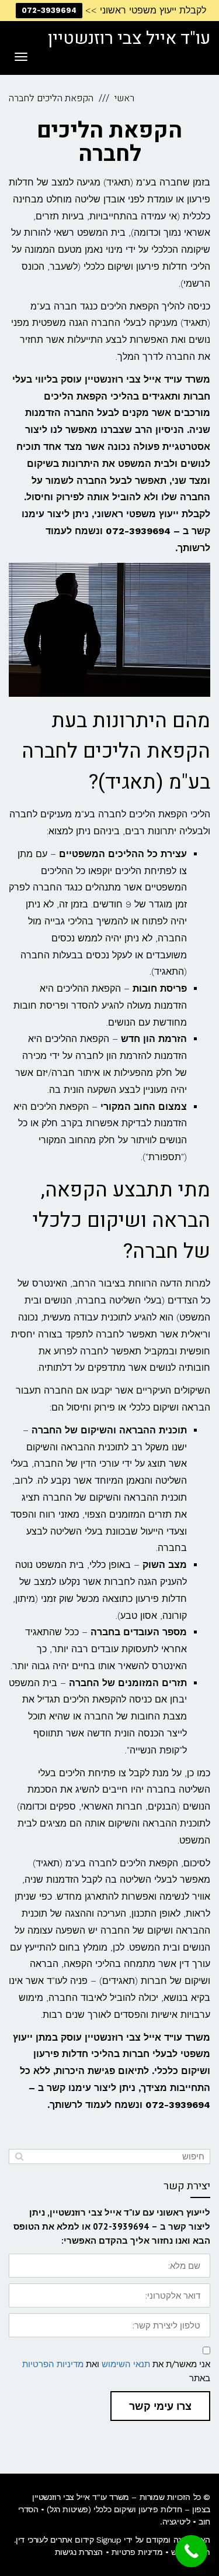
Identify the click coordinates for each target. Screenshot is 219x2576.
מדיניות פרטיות (137, 2552)
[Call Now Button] (191, 2551)
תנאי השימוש (126, 2364)
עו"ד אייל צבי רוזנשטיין (129, 39)
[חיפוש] (19, 2157)
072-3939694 (49, 10)
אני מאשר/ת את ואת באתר (116, 2371)
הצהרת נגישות (79, 2552)
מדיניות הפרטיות (53, 2364)
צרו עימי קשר (160, 2406)
